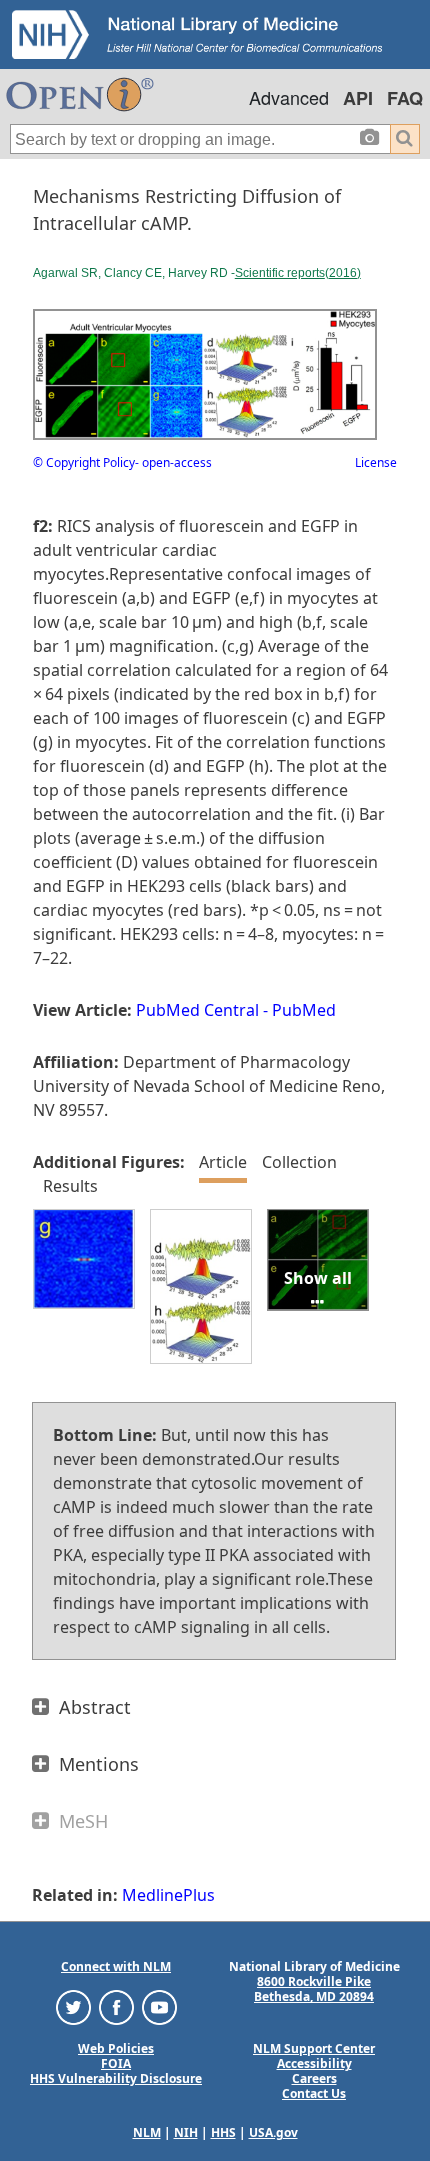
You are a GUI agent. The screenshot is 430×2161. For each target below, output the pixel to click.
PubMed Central (197, 1010)
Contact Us (314, 2093)
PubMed (304, 1010)
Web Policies (116, 2048)
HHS (223, 2132)
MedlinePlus (168, 1895)
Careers (314, 2078)
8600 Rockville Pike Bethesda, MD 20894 (314, 1989)
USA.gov (273, 2132)
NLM (147, 2132)
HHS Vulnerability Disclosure (116, 2078)
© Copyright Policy (84, 462)
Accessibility (314, 2063)
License (376, 462)
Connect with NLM (116, 1966)
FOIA (116, 2063)
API (358, 98)
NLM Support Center (314, 2048)
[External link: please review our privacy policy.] (73, 2006)
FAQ (405, 98)
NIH (186, 2132)
